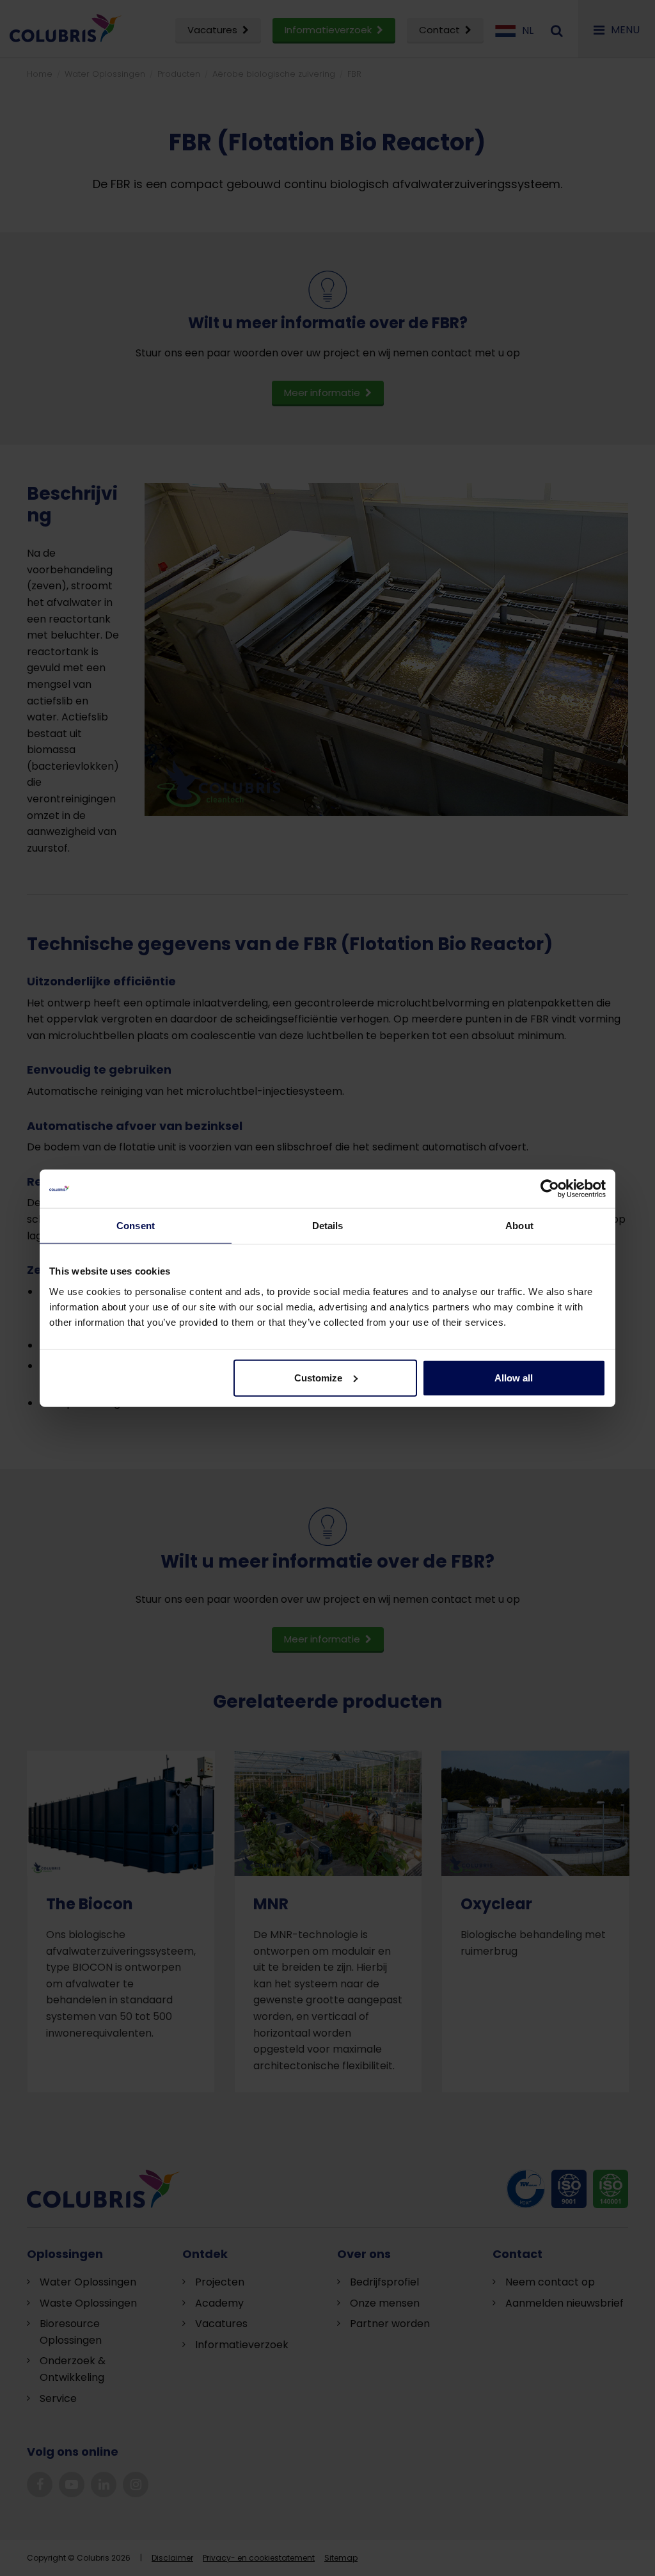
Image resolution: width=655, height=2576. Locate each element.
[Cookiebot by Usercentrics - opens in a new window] (550, 1189)
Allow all (514, 1377)
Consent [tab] (136, 1226)
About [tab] (519, 1226)
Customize (318, 1377)
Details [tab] (328, 1226)
